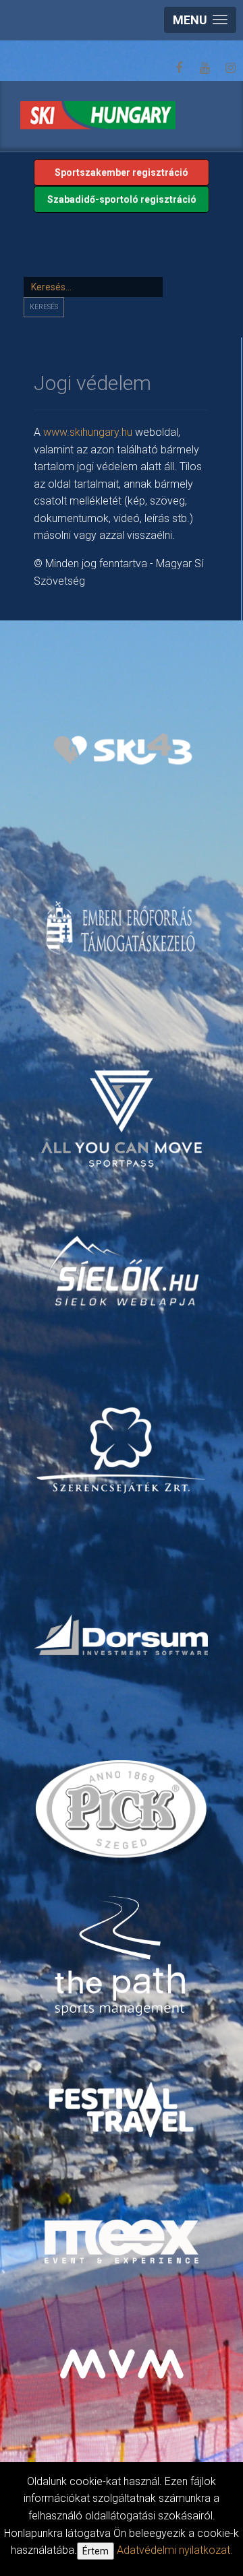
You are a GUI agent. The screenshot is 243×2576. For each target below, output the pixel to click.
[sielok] (123, 1269)
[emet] (123, 928)
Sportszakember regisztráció (122, 172)
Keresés (44, 307)
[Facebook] (179, 68)
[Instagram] (230, 68)
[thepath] (123, 1957)
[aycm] (123, 1104)
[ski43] (123, 749)
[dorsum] (123, 1634)
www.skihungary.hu (88, 432)
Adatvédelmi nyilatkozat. (175, 2550)
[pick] (123, 1813)
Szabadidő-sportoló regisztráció (122, 199)
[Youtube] (205, 68)
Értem (96, 2551)
